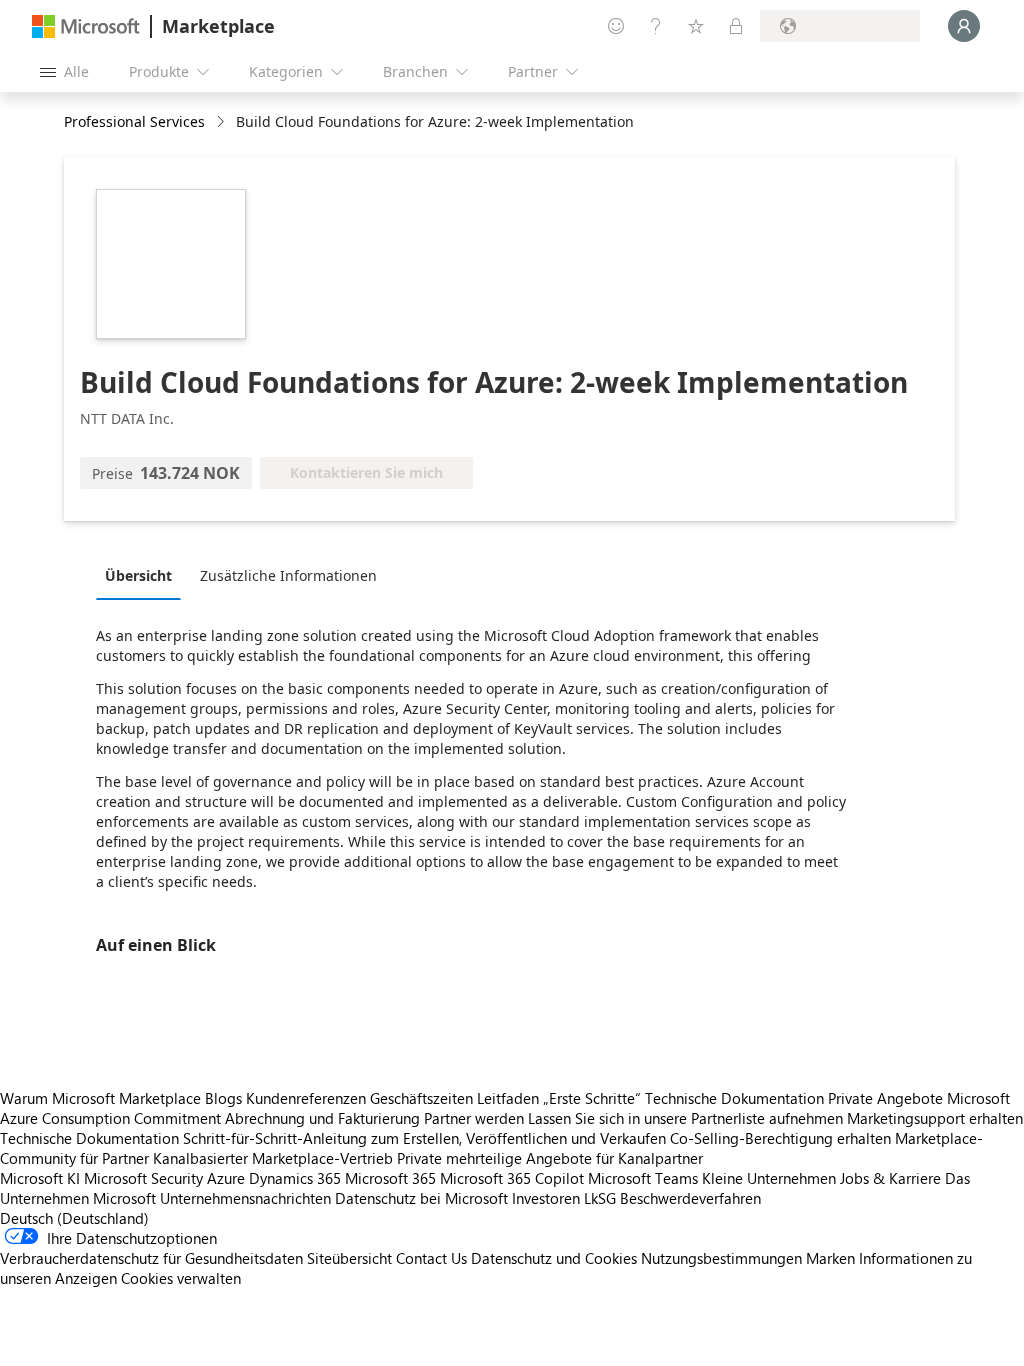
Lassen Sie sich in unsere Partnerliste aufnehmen (685, 1118)
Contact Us (431, 1258)
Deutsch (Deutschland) (74, 1218)
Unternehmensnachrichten (245, 1198)
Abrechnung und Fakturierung (322, 1118)
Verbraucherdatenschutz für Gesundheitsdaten (151, 1258)
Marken (830, 1258)
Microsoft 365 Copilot (512, 1178)
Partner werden (474, 1118)
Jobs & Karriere (890, 1178)
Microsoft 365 (390, 1178)
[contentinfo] (222, 122)
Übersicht (138, 575)
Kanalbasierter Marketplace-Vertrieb (273, 1158)
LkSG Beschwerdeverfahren (672, 1198)
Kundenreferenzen (306, 1098)
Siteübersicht (349, 1258)
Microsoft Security (143, 1178)
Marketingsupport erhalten (935, 1118)
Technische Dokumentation (734, 1098)
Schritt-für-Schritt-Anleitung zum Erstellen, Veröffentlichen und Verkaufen (424, 1138)
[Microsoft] (86, 26)
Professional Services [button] (134, 121)
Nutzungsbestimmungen (721, 1258)
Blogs (223, 1098)
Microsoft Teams (643, 1178)
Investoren (546, 1198)
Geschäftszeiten (421, 1098)
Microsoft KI (40, 1178)
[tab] (143, 575)
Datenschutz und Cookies (554, 1258)
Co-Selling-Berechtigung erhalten (780, 1138)
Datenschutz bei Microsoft (421, 1198)
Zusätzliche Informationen (288, 575)
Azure (226, 1178)
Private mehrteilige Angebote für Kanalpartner (550, 1158)
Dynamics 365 (295, 1178)
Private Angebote (885, 1098)
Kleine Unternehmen (769, 1178)
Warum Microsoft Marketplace (100, 1098)
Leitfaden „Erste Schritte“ (559, 1098)
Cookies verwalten (181, 1278)
